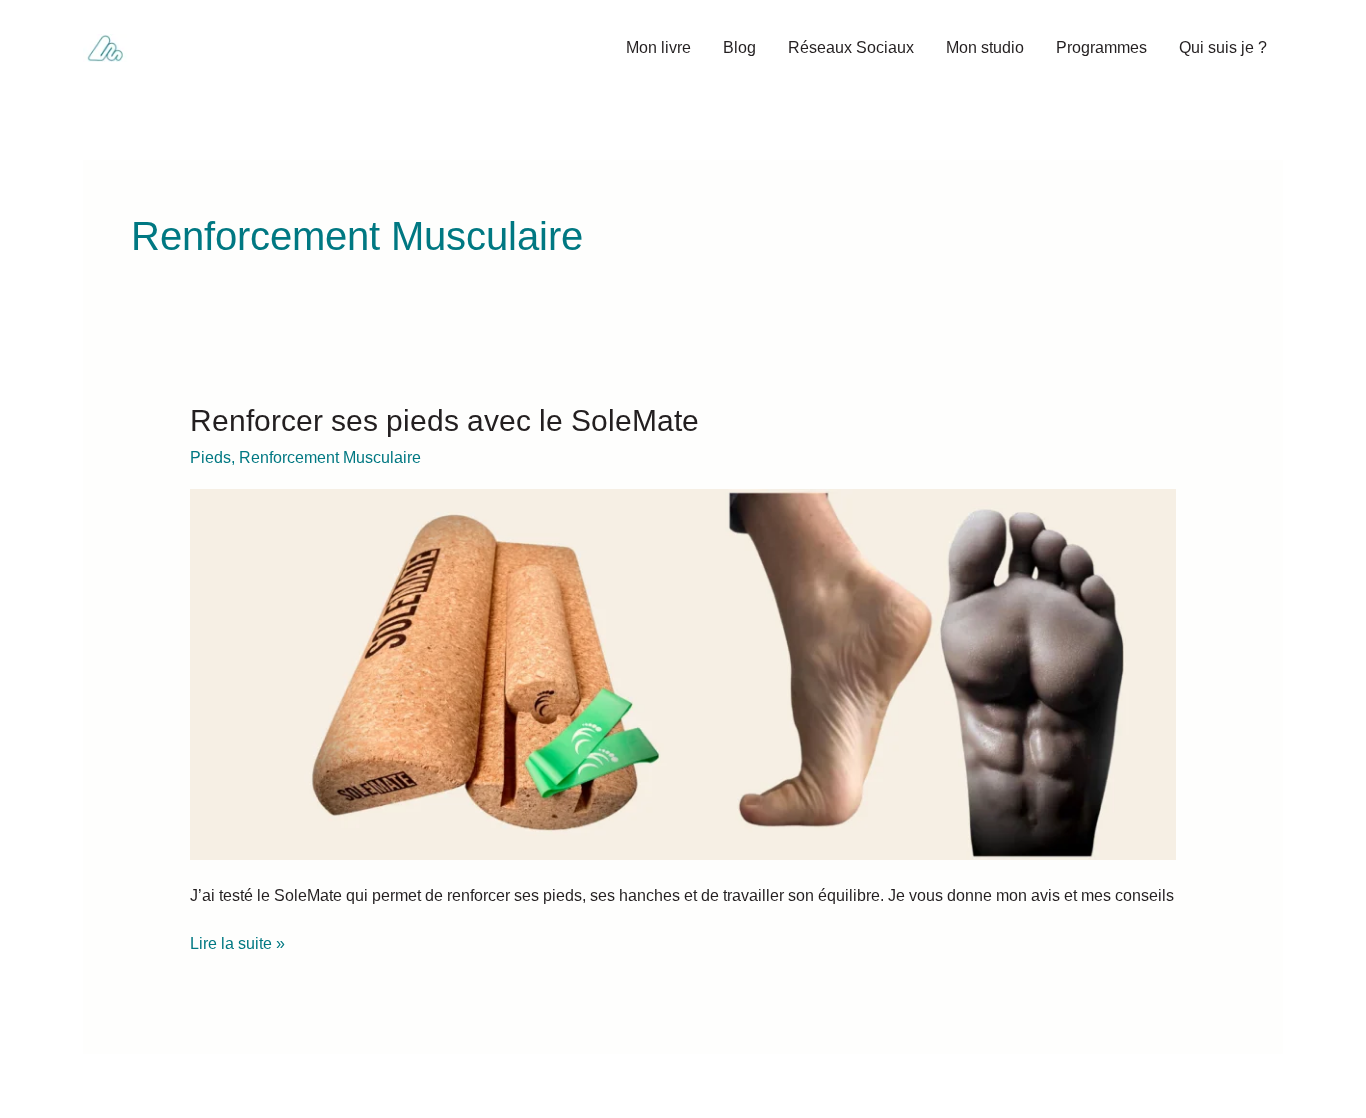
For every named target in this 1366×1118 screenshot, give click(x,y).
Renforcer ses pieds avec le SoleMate (444, 420)
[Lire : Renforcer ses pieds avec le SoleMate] (683, 673)
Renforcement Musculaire (330, 457)
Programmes (1101, 47)
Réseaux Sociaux (851, 47)
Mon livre (658, 47)
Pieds (210, 457)
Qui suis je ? (1223, 47)
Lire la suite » (237, 942)
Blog (739, 47)
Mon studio (985, 47)
